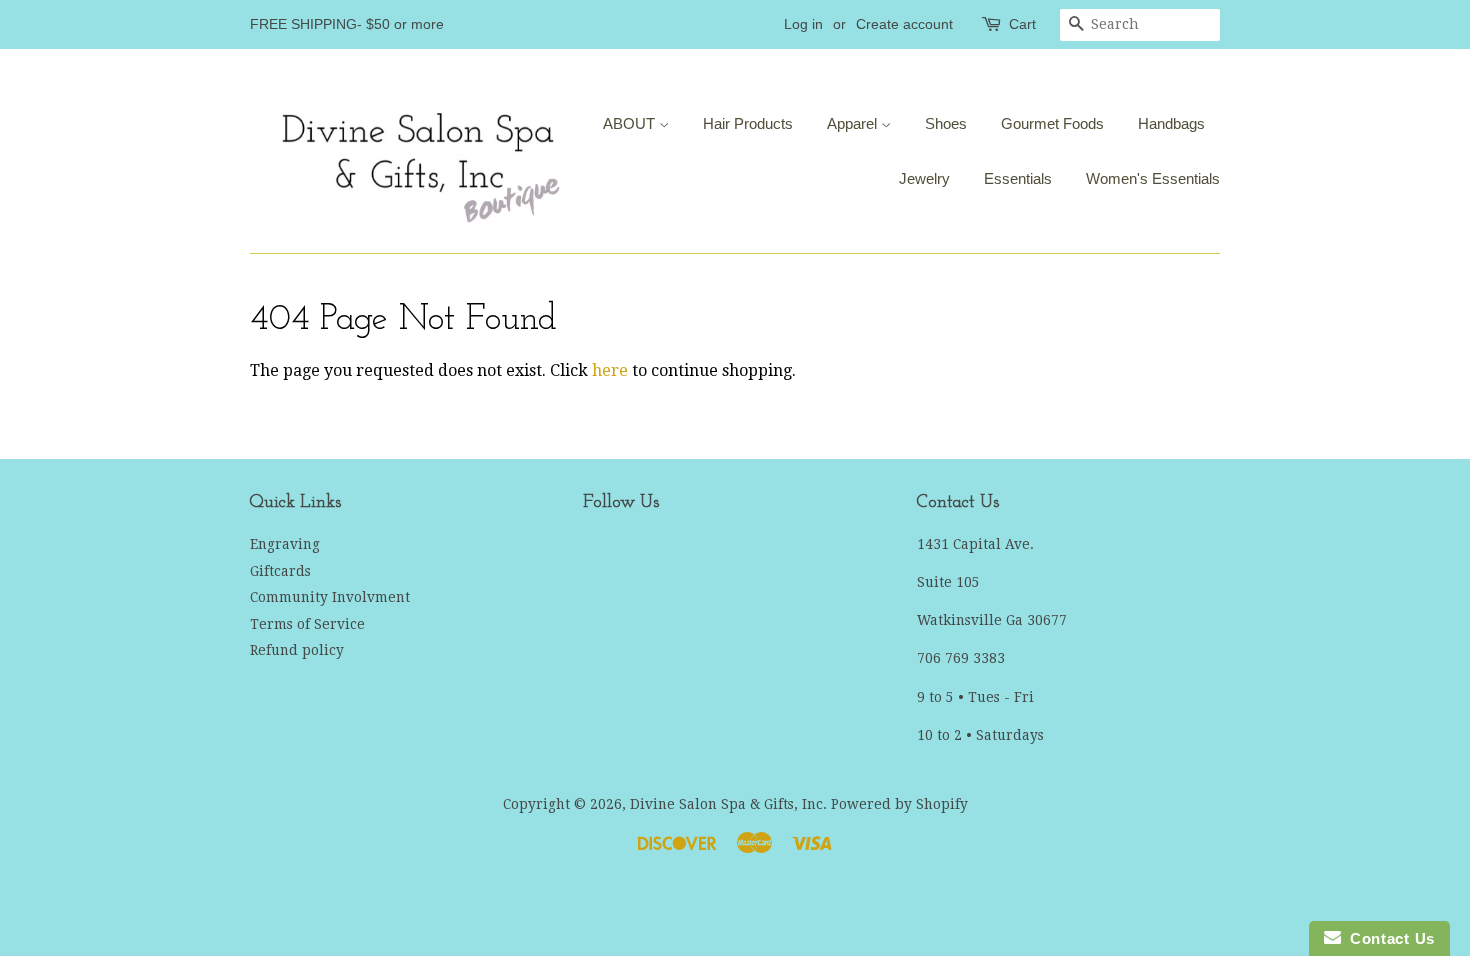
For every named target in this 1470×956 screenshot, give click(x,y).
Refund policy (297, 650)
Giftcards (280, 571)
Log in (803, 24)
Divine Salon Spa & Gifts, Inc (726, 804)
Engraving (285, 544)
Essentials (1018, 178)
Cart (1022, 24)
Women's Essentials (1153, 178)
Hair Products (748, 123)
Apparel (854, 123)
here (610, 370)
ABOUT (631, 123)
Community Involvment (330, 597)
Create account (904, 24)
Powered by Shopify (899, 804)
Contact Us (1388, 938)
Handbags (1171, 123)
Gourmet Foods (1052, 123)
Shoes (946, 123)
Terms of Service (307, 624)
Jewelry (924, 178)
